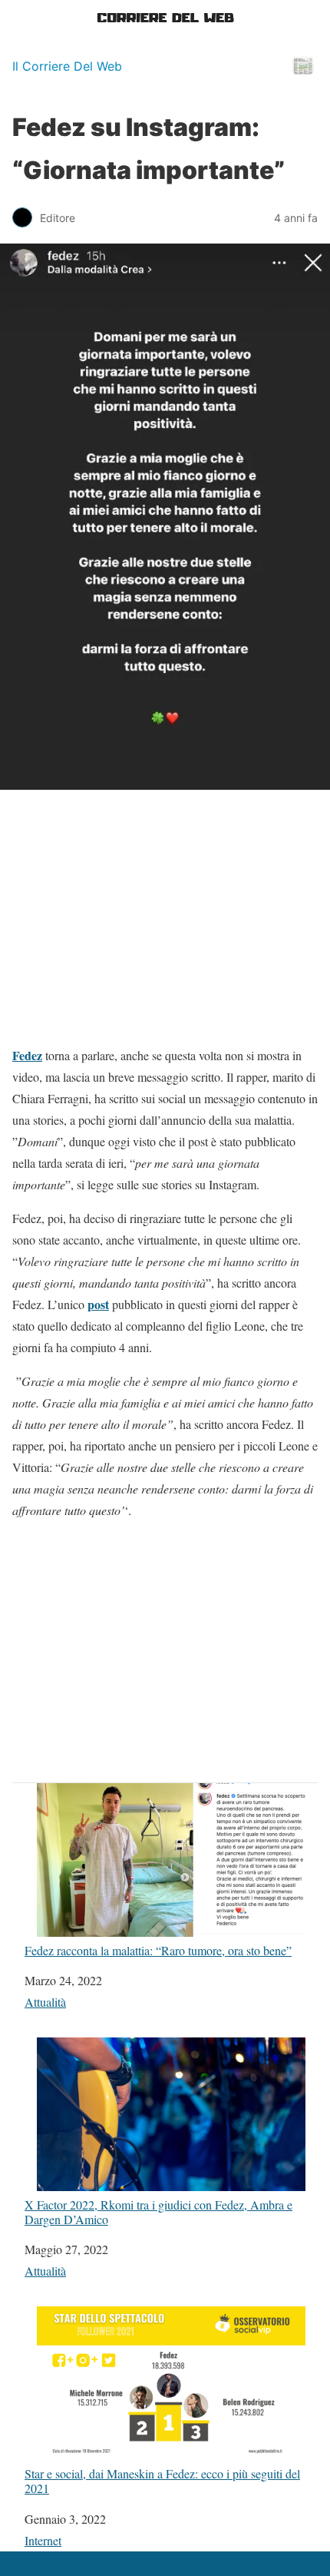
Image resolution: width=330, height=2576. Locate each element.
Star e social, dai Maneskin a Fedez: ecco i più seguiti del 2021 (162, 2480)
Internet (43, 2540)
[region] (165, 923)
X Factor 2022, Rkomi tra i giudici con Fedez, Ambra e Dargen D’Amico (158, 2211)
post (98, 1304)
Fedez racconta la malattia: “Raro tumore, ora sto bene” (158, 1950)
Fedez (27, 1055)
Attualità (45, 2002)
